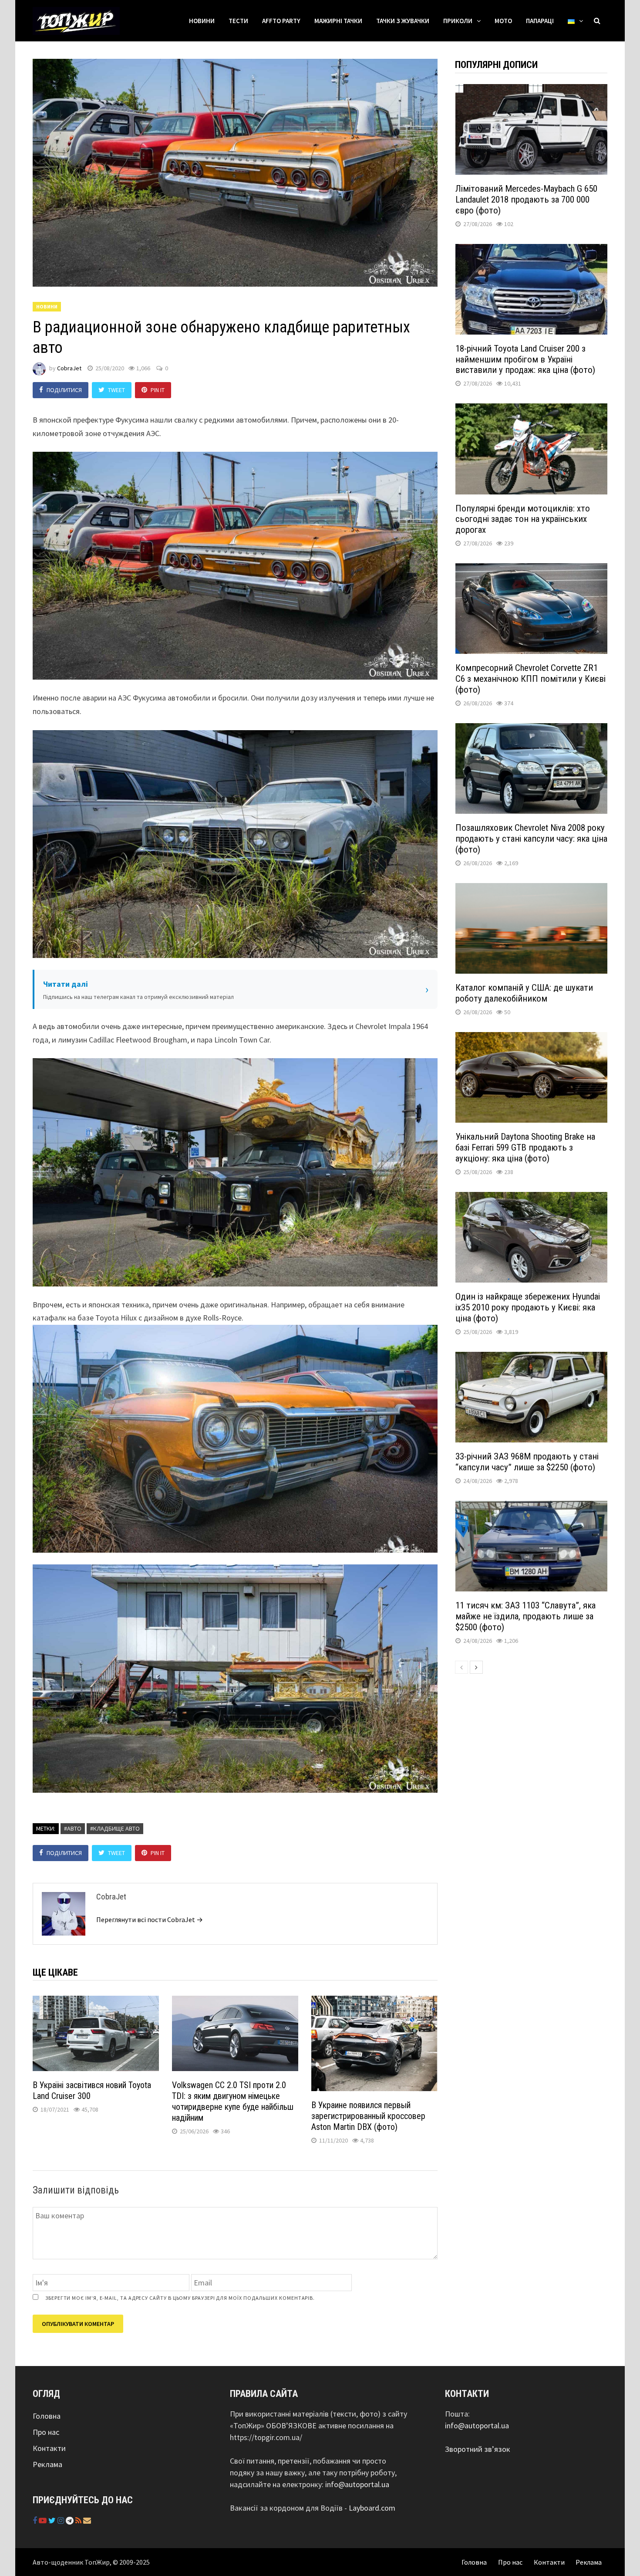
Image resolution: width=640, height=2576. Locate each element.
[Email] (87, 2520)
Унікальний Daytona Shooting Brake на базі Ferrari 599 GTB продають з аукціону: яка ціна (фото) (525, 1148)
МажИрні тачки (338, 21)
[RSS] (79, 2520)
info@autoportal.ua (357, 2484)
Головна (47, 2416)
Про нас (46, 2432)
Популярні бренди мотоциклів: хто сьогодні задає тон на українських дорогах (523, 519)
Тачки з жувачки (403, 21)
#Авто (73, 1828)
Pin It (158, 390)
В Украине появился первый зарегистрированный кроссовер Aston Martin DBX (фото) (368, 2116)
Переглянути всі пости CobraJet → (150, 1919)
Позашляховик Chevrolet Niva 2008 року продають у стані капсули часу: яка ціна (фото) (531, 839)
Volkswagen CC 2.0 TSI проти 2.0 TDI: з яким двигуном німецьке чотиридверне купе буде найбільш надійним (233, 2101)
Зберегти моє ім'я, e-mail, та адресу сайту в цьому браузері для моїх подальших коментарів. (180, 2298)
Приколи (458, 21)
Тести (238, 21)
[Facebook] (36, 2520)
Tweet (116, 390)
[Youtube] (44, 2520)
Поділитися (64, 390)
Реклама (47, 2464)
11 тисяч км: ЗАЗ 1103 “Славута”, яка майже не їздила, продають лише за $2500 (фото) (525, 1616)
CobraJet (69, 368)
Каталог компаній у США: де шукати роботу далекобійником (524, 993)
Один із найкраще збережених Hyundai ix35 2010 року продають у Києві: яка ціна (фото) (528, 1307)
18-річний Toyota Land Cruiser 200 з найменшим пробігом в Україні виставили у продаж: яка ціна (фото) (525, 359)
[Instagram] (62, 2520)
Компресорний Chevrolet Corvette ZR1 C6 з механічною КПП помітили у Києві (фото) (531, 679)
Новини (202, 21)
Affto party (281, 21)
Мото (503, 21)
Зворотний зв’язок (478, 2449)
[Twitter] (53, 2520)
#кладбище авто (115, 1828)
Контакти (49, 2448)
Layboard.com (372, 2508)
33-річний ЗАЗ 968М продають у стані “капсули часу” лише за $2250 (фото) (527, 1462)
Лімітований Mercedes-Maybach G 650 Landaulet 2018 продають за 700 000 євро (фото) (526, 200)
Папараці (540, 21)
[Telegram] (71, 2520)
